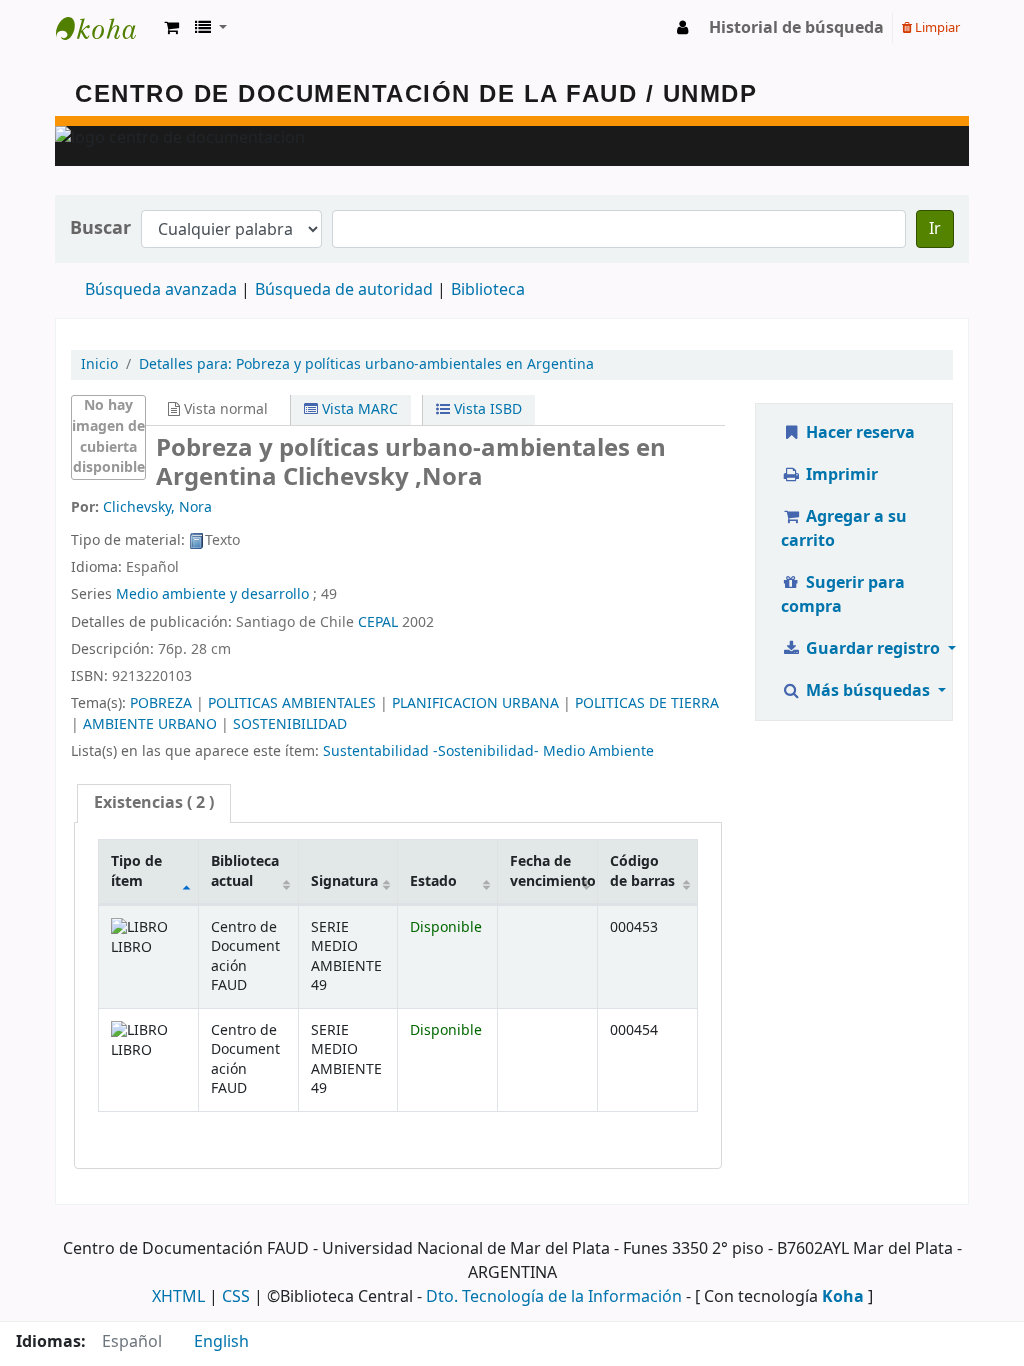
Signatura (344, 881)
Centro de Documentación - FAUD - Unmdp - (106, 28)
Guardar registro (873, 649)
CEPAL (378, 622)
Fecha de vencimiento (553, 871)
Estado (433, 881)
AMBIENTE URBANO (150, 724)
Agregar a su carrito (844, 529)
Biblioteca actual (245, 871)
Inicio (99, 364)
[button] (171, 28)
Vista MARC (358, 409)
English (221, 1342)
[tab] (154, 803)
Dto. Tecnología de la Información (554, 1297)
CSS (236, 1297)
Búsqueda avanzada (161, 290)
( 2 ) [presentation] (154, 803)
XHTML (178, 1297)
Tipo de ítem (136, 871)
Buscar (100, 228)
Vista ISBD (486, 409)
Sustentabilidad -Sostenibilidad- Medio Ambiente (488, 751)
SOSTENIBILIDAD (290, 724)
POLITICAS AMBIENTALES (292, 703)
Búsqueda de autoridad (344, 290)
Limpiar (936, 27)
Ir (935, 229)
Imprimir (840, 475)
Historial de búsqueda (796, 28)
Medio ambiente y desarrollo (212, 594)
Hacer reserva (858, 433)
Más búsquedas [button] (868, 691)
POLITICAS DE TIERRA (647, 703)
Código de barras (642, 871)
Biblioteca (488, 290)
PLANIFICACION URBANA (475, 703)
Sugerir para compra (843, 595)
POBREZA (161, 703)
